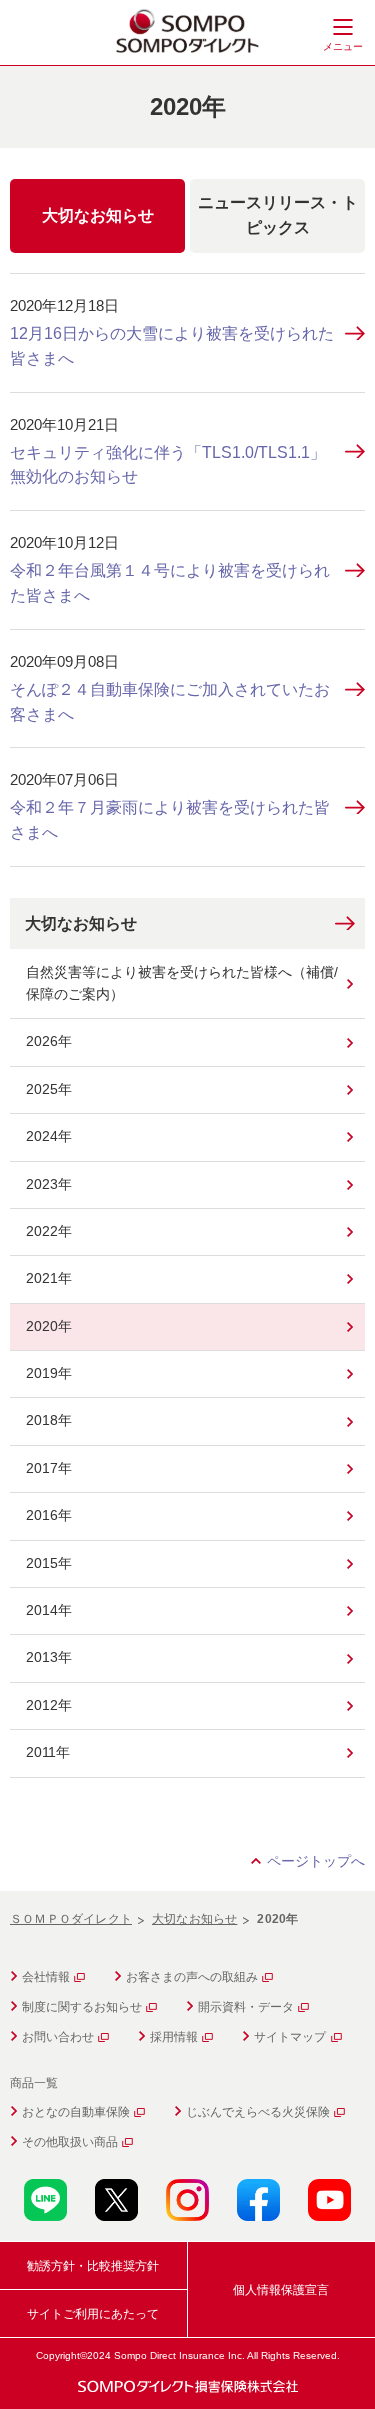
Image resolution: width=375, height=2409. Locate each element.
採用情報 (174, 2037)
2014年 (49, 1610)
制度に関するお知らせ (82, 2007)
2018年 (49, 1420)
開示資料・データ (246, 2007)
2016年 (49, 1515)
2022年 (49, 1231)
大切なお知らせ (81, 923)
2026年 (49, 1041)
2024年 (49, 1136)
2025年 (49, 1089)
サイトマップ (290, 2037)
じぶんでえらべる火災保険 (258, 2112)
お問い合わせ (58, 2037)
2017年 (49, 1468)
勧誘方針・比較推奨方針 (93, 2266)
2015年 (49, 1563)
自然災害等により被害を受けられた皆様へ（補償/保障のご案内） (182, 983)
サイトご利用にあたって (93, 2314)
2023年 (49, 1184)
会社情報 (46, 1977)
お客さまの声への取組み (192, 1977)
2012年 (49, 1705)
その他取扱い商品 (70, 2142)
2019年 (49, 1373)
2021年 (49, 1278)
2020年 (49, 1326)
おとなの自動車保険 (76, 2112)
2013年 (49, 1657)
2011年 (48, 1752)
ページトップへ (316, 1861)
